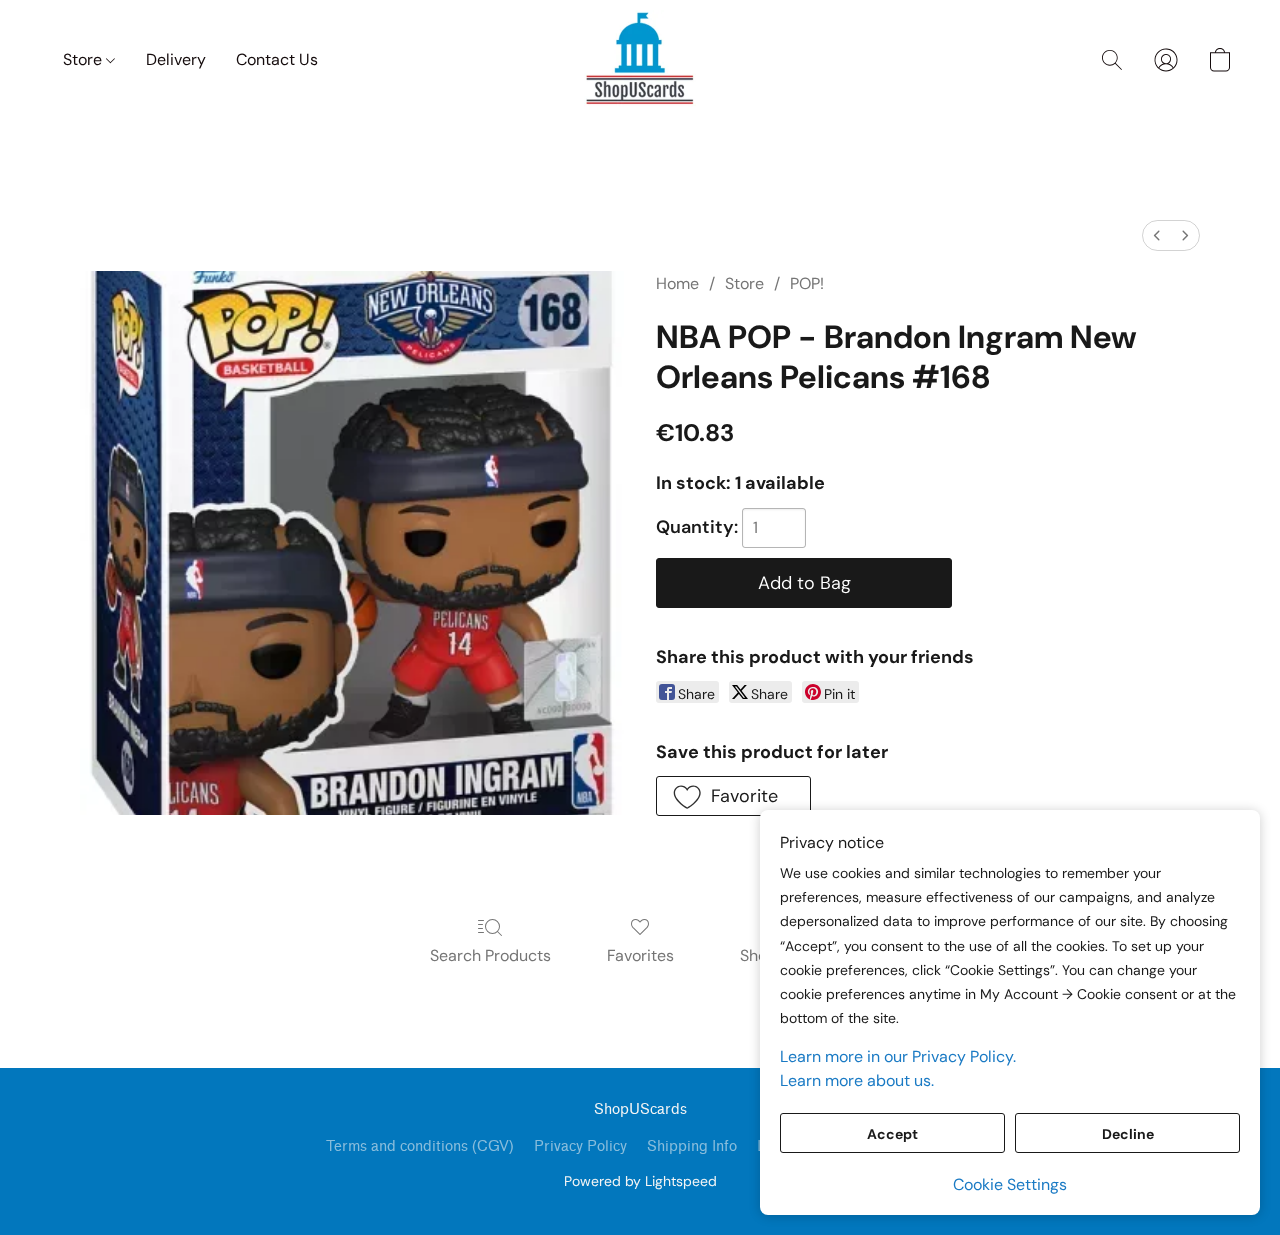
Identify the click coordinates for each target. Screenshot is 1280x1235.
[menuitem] (1157, 235)
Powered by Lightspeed (640, 1181)
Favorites (640, 955)
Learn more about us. (857, 1080)
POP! (807, 283)
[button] (640, 60)
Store (84, 59)
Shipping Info (692, 1146)
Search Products (490, 955)
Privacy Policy (580, 1146)
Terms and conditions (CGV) (420, 1146)
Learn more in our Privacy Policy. (898, 1056)
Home (677, 283)
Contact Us (277, 59)
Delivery (176, 59)
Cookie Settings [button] (1010, 1184)
